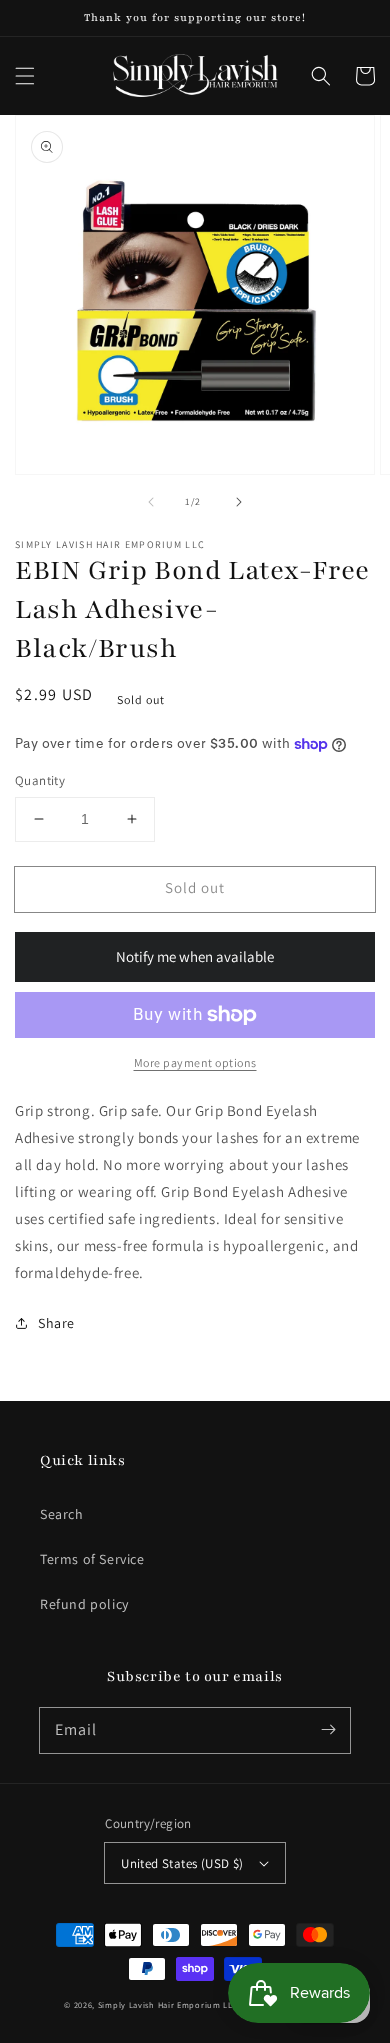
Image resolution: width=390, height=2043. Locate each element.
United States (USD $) (182, 1863)
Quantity (40, 780)
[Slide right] (239, 502)
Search (62, 1514)
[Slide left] (151, 502)
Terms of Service (92, 1559)
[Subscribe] (328, 1730)
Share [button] (56, 1323)
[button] (25, 76)
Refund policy (84, 1604)
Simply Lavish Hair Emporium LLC (168, 2004)
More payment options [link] (195, 1062)
